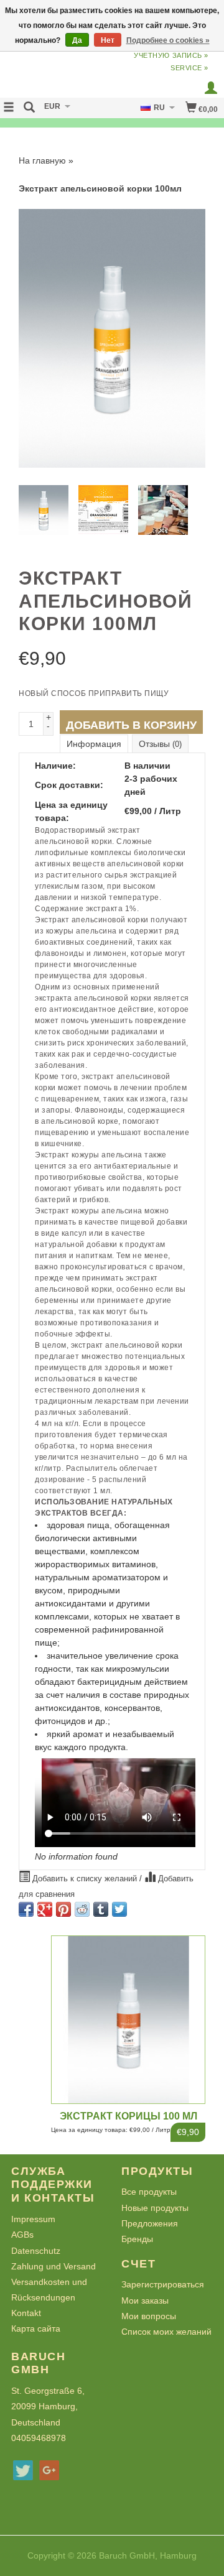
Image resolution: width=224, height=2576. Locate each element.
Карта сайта (36, 2328)
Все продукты (149, 2192)
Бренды (137, 2239)
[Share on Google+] (45, 1909)
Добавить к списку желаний (85, 1879)
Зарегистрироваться (163, 2284)
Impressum (33, 2219)
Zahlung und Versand (54, 2266)
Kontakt (26, 2313)
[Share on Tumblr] (101, 1909)
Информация (94, 744)
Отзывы (160, 744)
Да (77, 40)
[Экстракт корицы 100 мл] (128, 2020)
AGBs (22, 2235)
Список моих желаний (166, 2332)
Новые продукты (155, 2208)
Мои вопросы (149, 2316)
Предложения (150, 2223)
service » (189, 68)
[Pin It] (63, 1909)
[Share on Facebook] (26, 1909)
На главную (42, 160)
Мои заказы (145, 2300)
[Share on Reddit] (82, 1909)
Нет (108, 40)
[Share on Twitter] (119, 1909)
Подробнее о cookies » (168, 40)
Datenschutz (36, 2251)
